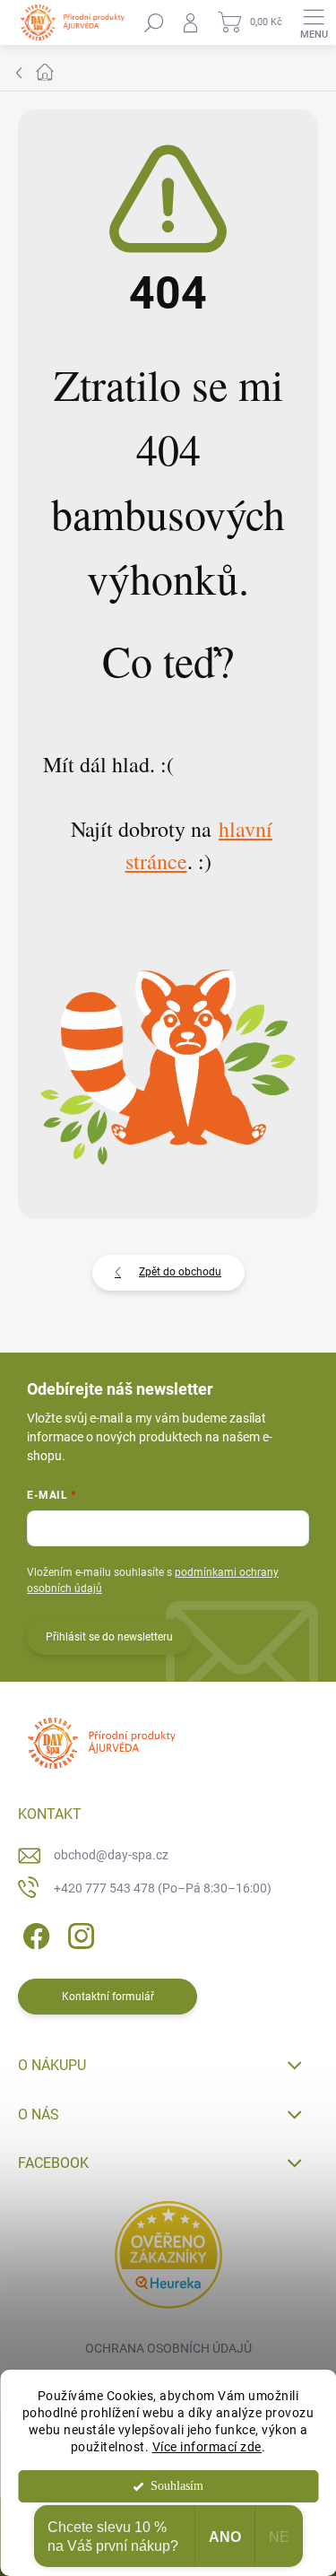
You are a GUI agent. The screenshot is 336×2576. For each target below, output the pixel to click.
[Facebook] (34, 1932)
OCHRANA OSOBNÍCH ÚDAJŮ (168, 2348)
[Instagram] (78, 1932)
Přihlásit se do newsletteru (109, 1637)
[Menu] (314, 22)
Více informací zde (207, 2447)
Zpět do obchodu (180, 1272)
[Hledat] (154, 22)
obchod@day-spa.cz (111, 1855)
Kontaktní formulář (108, 1997)
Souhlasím (177, 2486)
